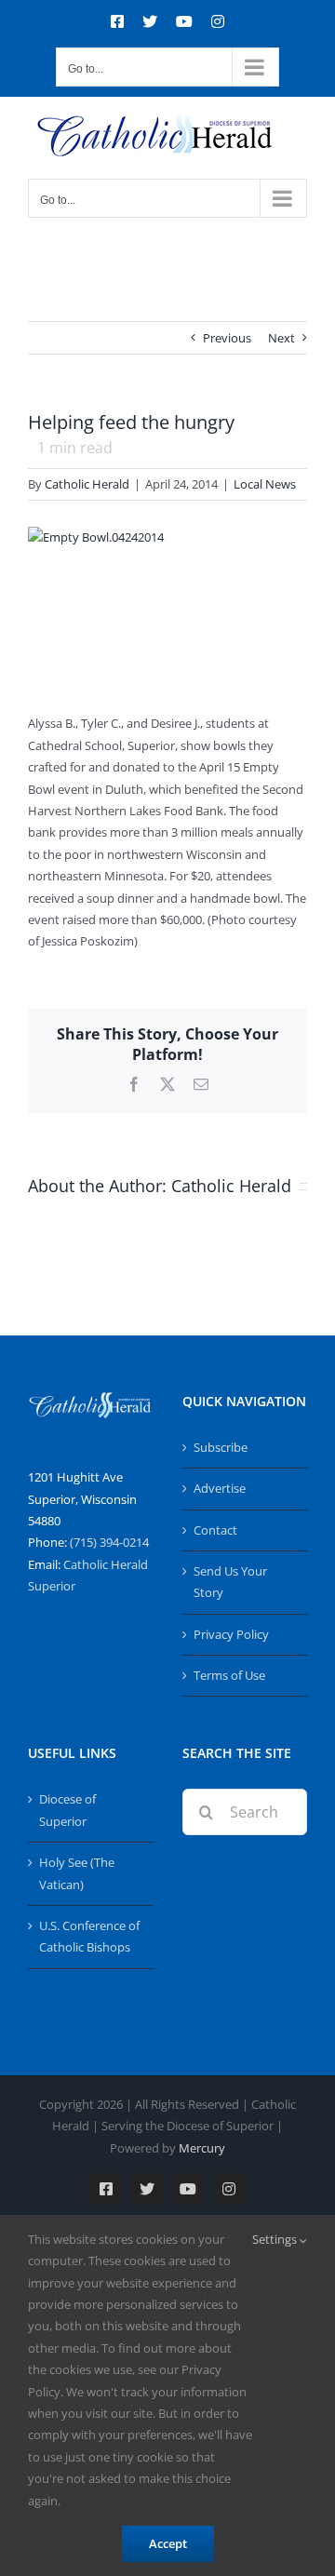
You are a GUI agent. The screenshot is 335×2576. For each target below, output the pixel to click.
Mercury (202, 2148)
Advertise (220, 1488)
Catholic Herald (87, 484)
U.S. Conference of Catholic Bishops (89, 1936)
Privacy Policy (231, 1634)
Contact (215, 1530)
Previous (227, 338)
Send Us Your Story (230, 1582)
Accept (168, 2543)
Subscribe (221, 1447)
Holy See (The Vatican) (77, 1873)
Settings (276, 2239)
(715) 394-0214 (109, 1542)
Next (281, 338)
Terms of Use (229, 1675)
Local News (265, 484)
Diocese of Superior (67, 1810)
